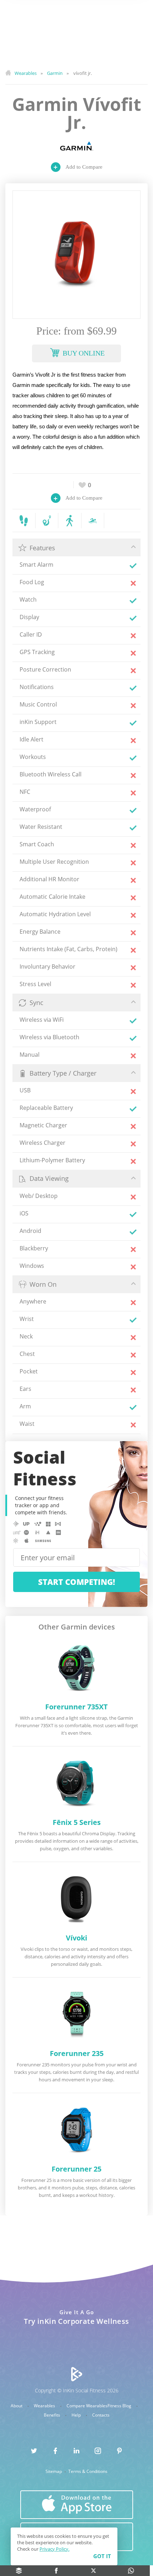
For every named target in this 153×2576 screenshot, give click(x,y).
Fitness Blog (120, 2406)
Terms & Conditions (88, 2472)
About (17, 2406)
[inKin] (77, 2374)
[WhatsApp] (131, 2571)
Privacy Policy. (54, 2549)
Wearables (45, 2406)
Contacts (101, 2415)
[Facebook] (56, 2571)
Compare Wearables (87, 2406)
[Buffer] (19, 2571)
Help (77, 2415)
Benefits (52, 2415)
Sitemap (54, 2472)
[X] (94, 2571)
